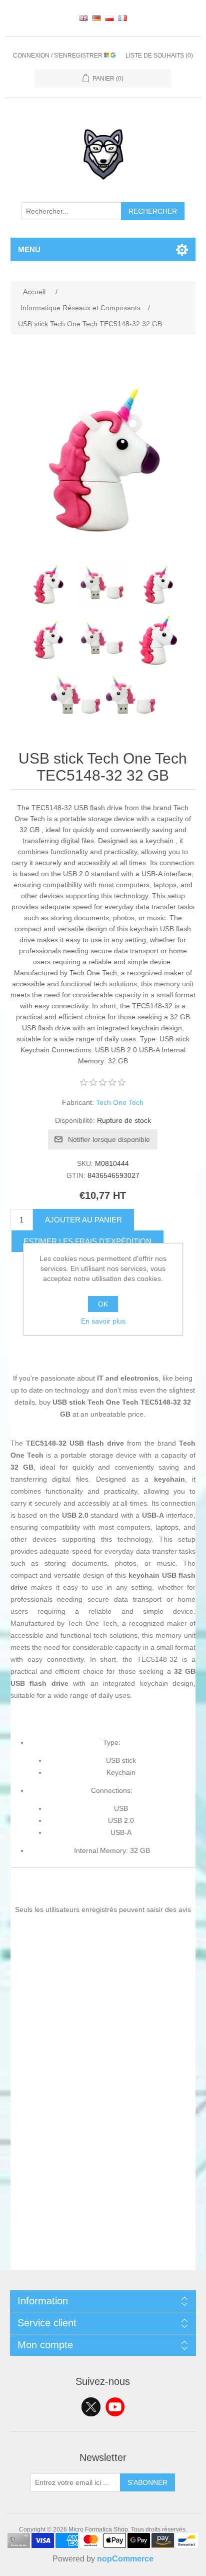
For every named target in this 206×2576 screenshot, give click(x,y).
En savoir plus (103, 1321)
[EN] (83, 18)
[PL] (109, 18)
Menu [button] (29, 249)
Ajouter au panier (83, 1220)
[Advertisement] (103, 2167)
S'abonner (147, 2482)
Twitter (91, 2407)
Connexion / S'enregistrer (58, 56)
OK (103, 1304)
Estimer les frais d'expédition (87, 1241)
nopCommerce (125, 2559)
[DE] (96, 18)
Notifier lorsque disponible (109, 1139)
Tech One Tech (120, 1102)
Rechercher (153, 211)
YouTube (115, 2407)
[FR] (122, 18)
